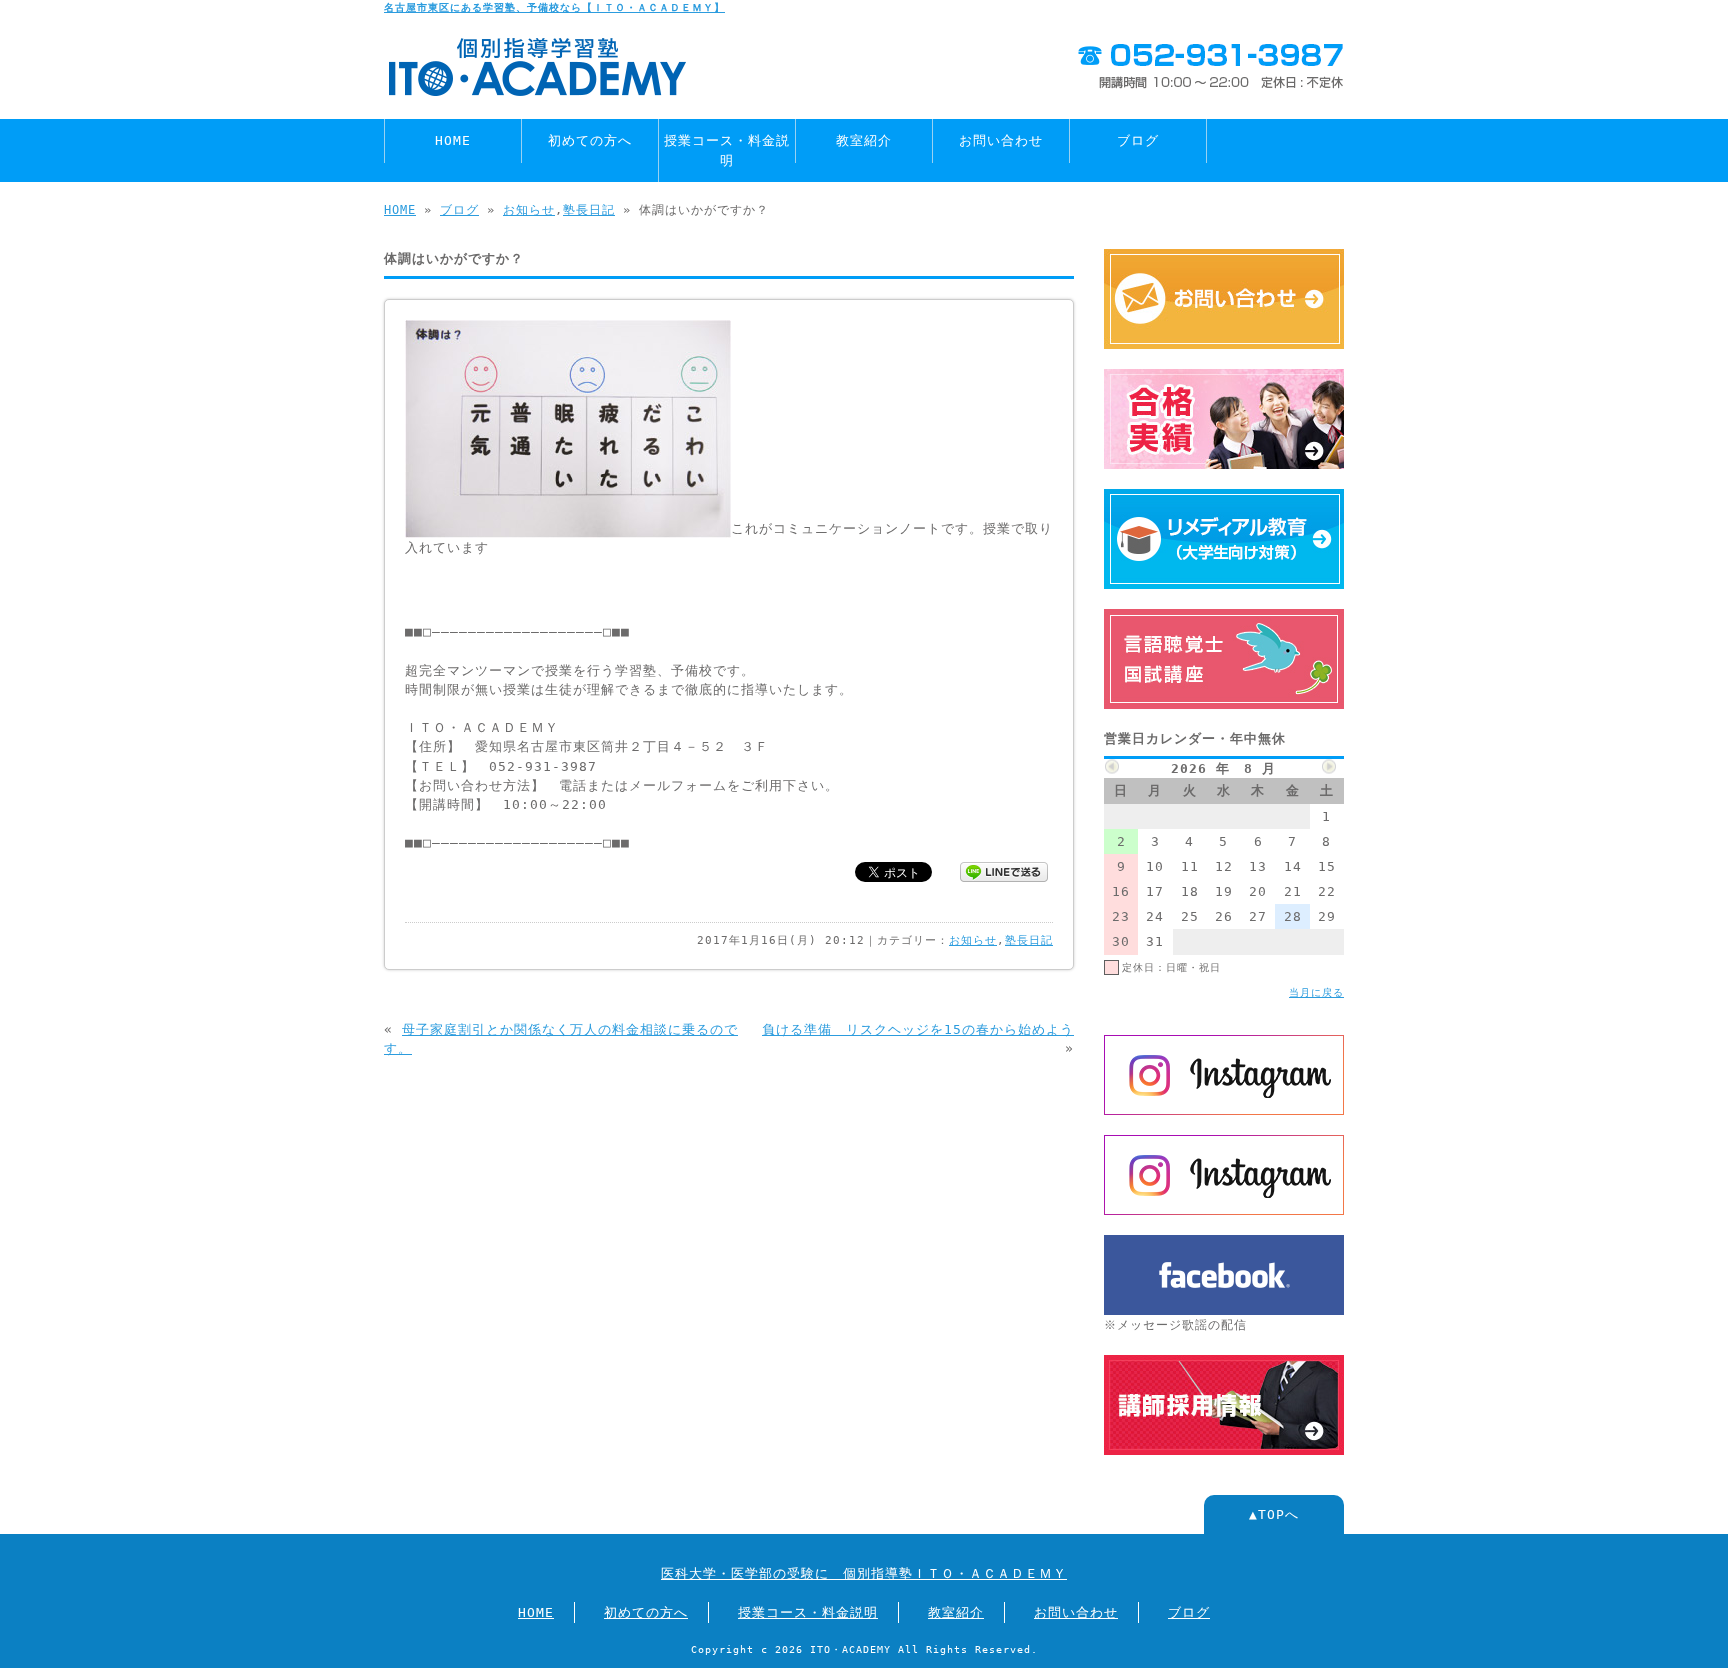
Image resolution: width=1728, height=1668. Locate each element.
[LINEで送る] (1004, 870)
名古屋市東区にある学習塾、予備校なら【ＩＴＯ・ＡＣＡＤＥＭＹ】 (554, 7)
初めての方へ (590, 140)
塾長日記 (589, 210)
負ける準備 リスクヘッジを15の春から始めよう (918, 1029)
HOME (453, 140)
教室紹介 (864, 140)
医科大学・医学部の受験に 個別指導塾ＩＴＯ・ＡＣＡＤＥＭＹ (864, 1573)
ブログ (1138, 140)
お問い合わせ (1001, 140)
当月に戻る (1316, 992)
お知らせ (529, 210)
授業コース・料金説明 (727, 150)
